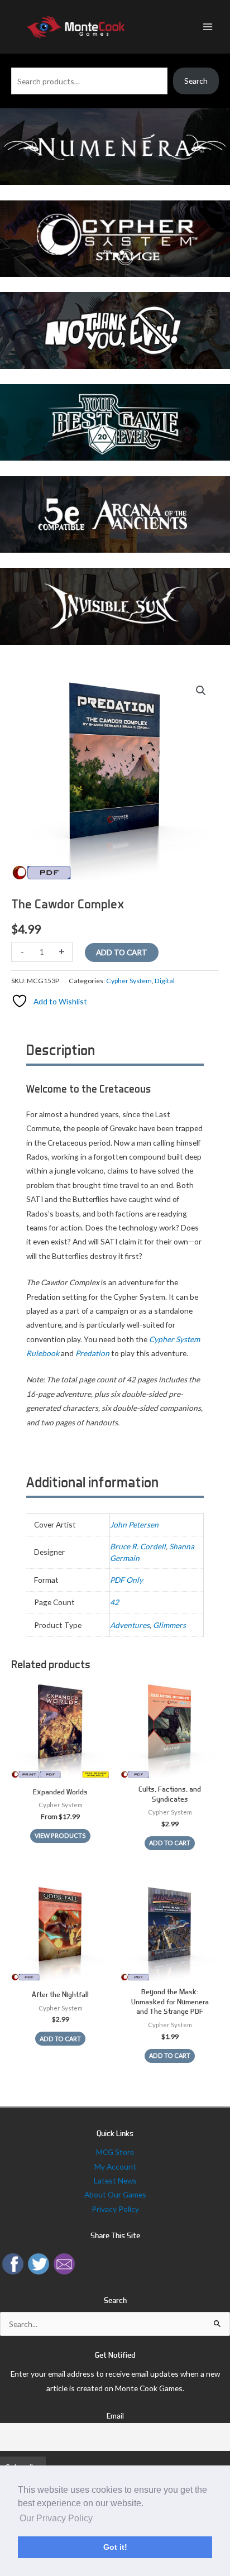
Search (196, 81)
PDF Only (126, 1580)
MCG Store (115, 2152)
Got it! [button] (115, 2547)
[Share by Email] (64, 2263)
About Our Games (115, 2194)
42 (114, 1602)
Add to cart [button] (170, 1843)
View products (60, 1835)
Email (115, 2415)
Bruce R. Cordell (138, 1546)
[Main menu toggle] (208, 27)
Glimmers (169, 1625)
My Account (115, 2166)
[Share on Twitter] (39, 2263)
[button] (201, 691)
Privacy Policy (115, 2209)
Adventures (130, 1625)
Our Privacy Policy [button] (56, 2518)
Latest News (115, 2180)
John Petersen (134, 1524)
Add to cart (122, 952)
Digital (165, 981)
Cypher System (129, 981)
